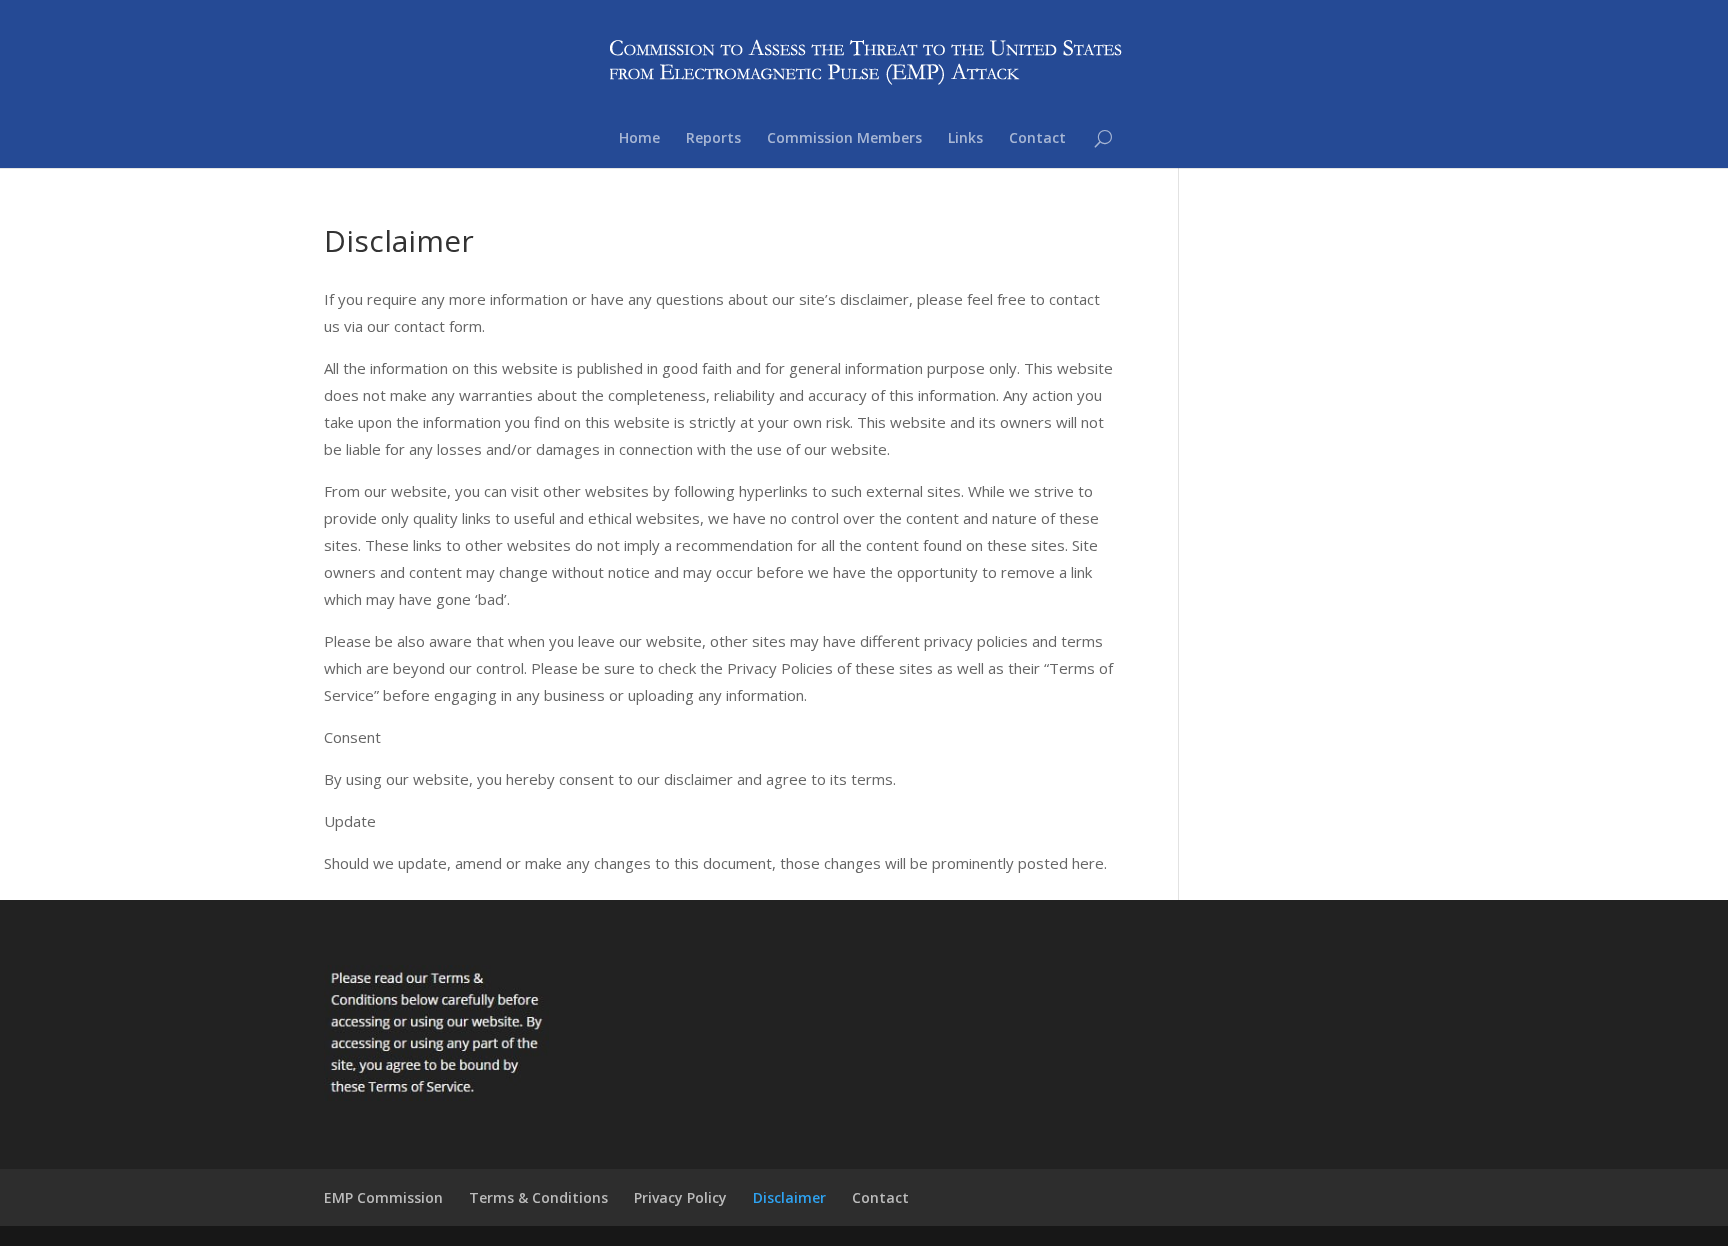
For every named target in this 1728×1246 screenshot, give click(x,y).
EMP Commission (383, 1197)
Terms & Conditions (538, 1197)
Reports (713, 139)
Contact (1037, 139)
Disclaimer (789, 1197)
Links (965, 139)
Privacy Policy (680, 1197)
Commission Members (844, 139)
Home (639, 139)
